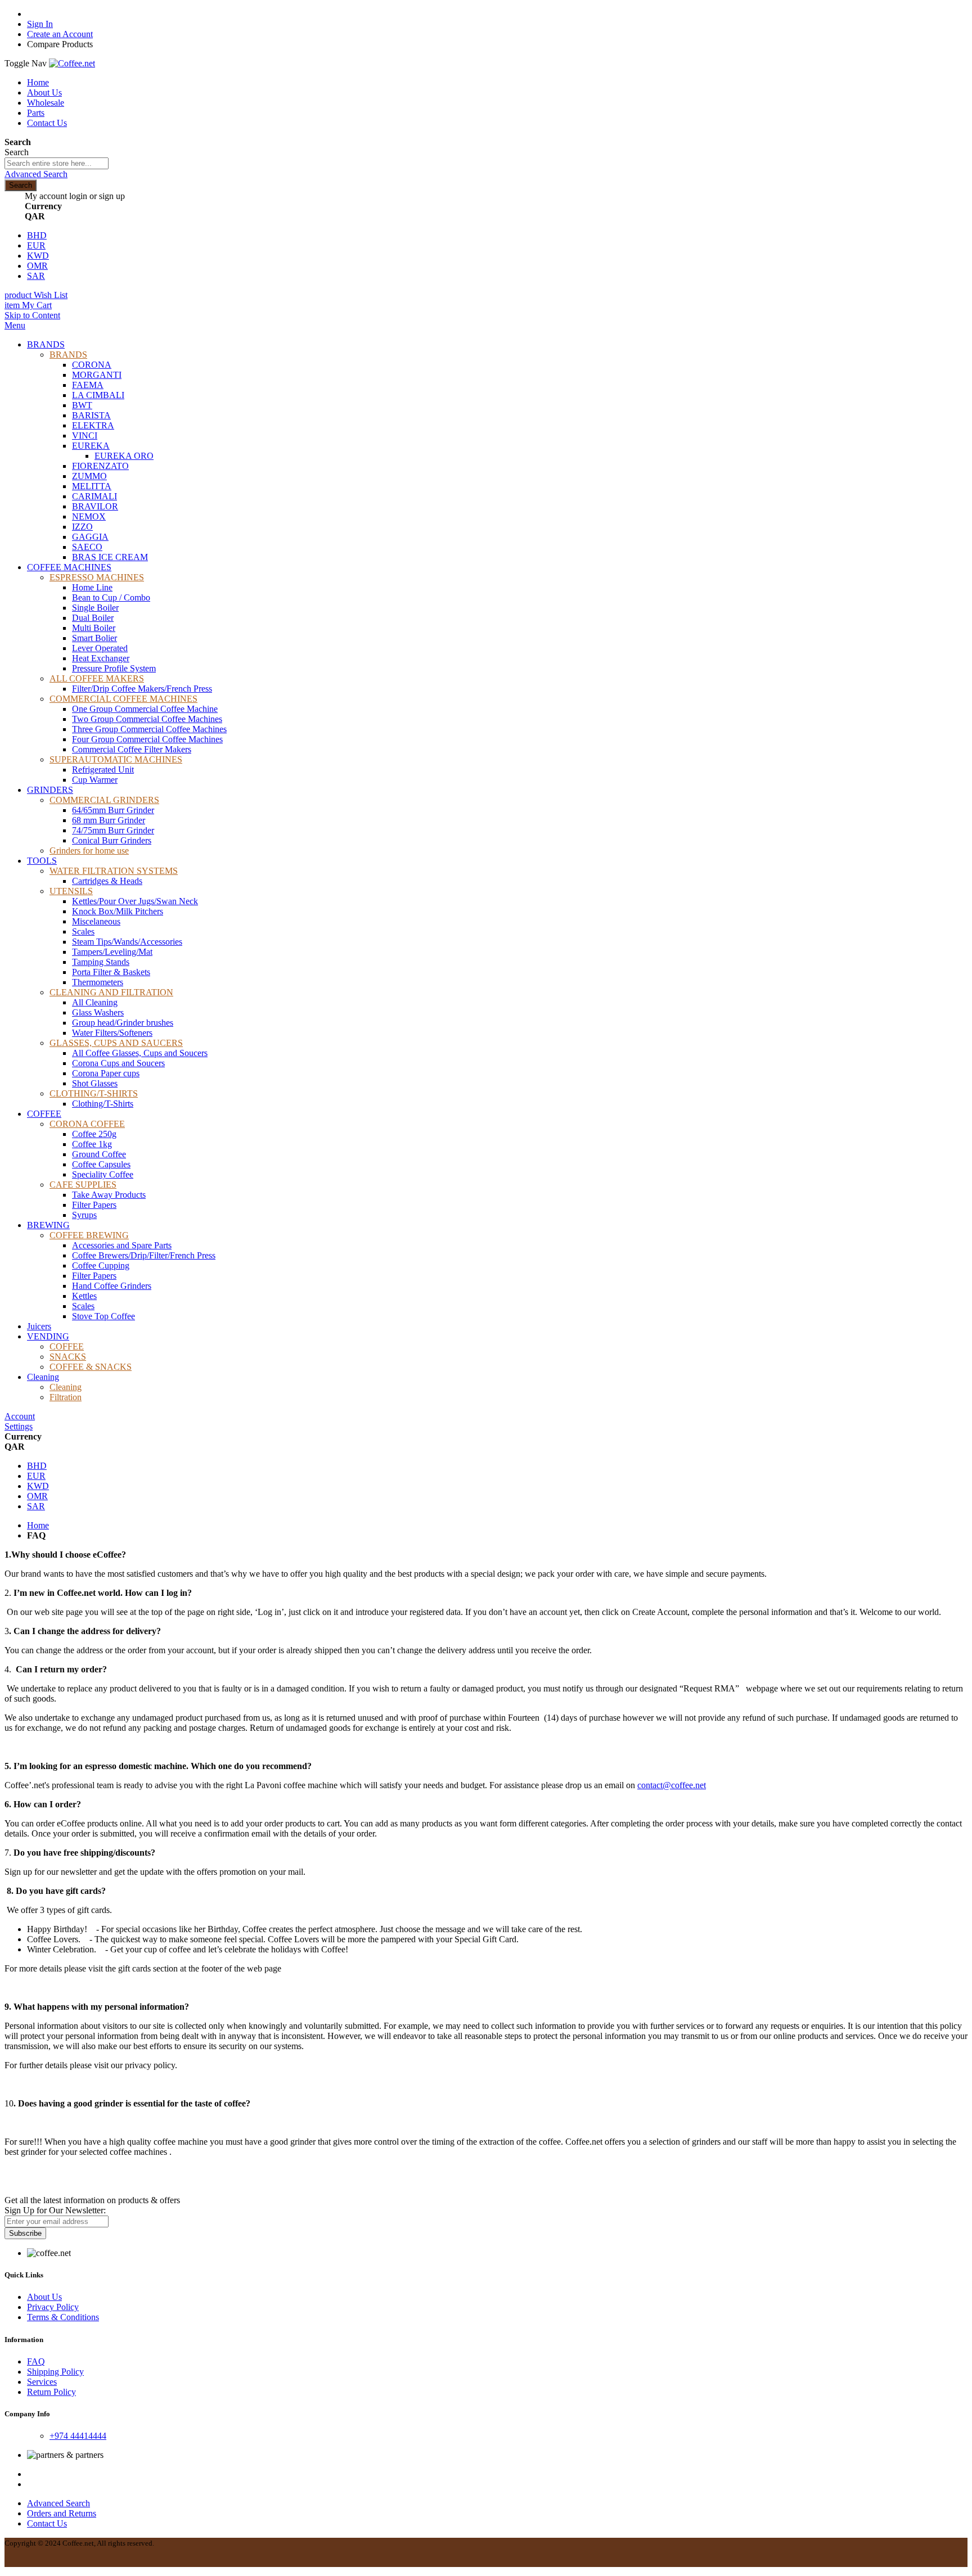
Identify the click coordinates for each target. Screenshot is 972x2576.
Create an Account (60, 34)
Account (20, 1416)
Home (38, 82)
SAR (36, 276)
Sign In (40, 24)
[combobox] (57, 163)
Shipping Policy (55, 2372)
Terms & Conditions (63, 2317)
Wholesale (46, 103)
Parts (36, 113)
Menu (15, 325)
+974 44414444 (78, 2436)
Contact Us (47, 123)
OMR (37, 266)
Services (42, 2382)
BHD (37, 235)
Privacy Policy (53, 2307)
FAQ (36, 2361)
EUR (36, 245)
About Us (44, 93)
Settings (19, 1426)
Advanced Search (36, 174)
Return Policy (51, 2392)
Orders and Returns (62, 2513)
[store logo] (72, 63)
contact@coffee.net (672, 1785)
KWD (38, 256)
